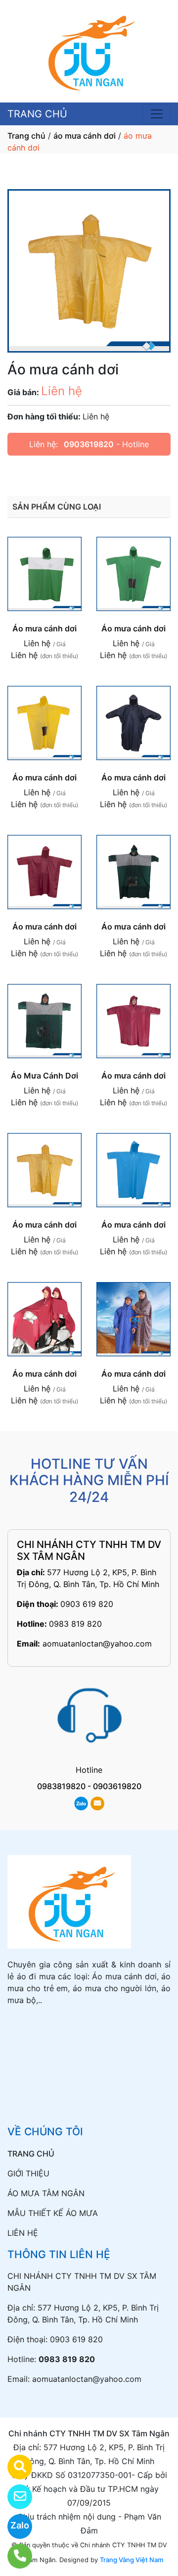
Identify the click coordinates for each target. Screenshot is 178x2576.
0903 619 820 (87, 1604)
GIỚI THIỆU (28, 2173)
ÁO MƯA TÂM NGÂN (46, 2193)
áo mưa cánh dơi (85, 136)
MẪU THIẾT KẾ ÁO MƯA (53, 2213)
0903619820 (89, 444)
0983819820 (61, 1786)
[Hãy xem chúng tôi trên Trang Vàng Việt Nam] (14, 2467)
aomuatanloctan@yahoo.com (97, 1644)
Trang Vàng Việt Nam (132, 2560)
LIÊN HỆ (23, 2233)
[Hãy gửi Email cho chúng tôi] (14, 2497)
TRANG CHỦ (37, 114)
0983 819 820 (75, 1624)
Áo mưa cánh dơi (44, 628)
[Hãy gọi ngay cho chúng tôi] (14, 2556)
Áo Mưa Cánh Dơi (44, 1076)
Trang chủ (26, 136)
